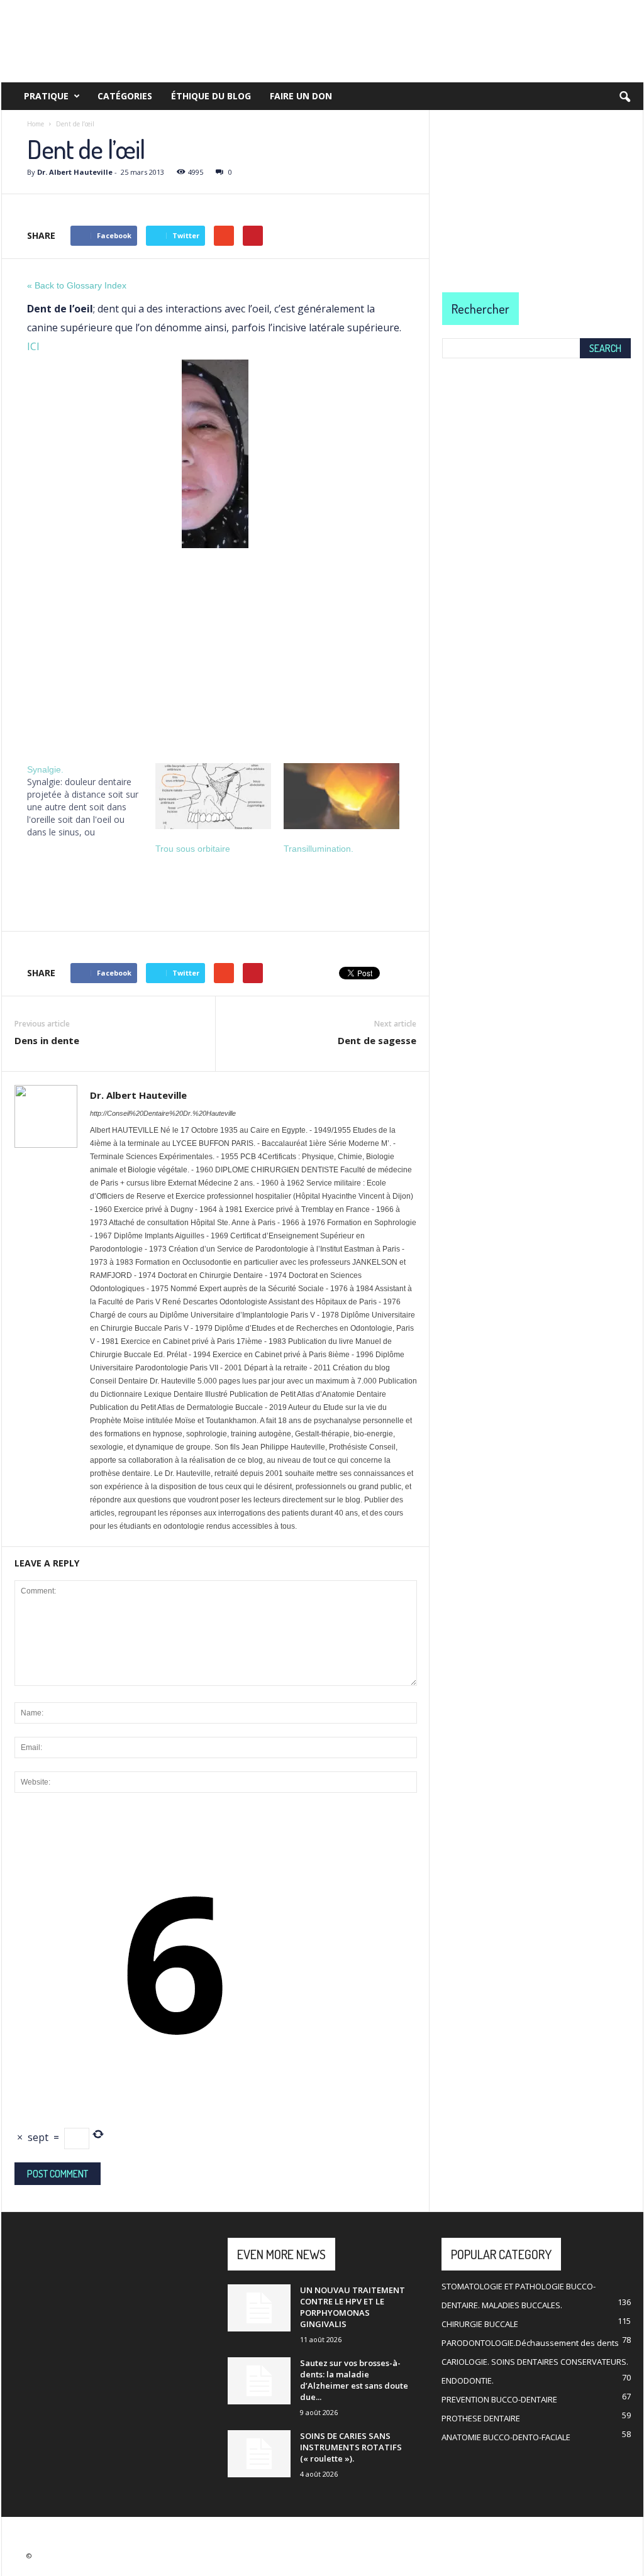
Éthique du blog (211, 96)
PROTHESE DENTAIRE (481, 2418)
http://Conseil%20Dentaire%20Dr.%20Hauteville (163, 1113)
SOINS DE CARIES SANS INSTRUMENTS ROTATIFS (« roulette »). (351, 2447)
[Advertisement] (215, 651)
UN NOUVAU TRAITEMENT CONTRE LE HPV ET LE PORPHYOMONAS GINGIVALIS (353, 2307)
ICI (33, 346)
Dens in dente (47, 1040)
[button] (625, 97)
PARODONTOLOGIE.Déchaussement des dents (530, 2343)
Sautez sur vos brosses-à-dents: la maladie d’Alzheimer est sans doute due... (354, 2380)
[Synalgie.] (91, 801)
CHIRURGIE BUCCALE (480, 2324)
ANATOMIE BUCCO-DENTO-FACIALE (506, 2437)
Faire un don (301, 96)
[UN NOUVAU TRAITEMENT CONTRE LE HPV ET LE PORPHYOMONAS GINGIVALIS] (259, 2308)
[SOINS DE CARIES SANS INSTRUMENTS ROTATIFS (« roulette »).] (259, 2454)
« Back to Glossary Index (77, 285)
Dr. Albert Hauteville (75, 172)
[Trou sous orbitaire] (213, 796)
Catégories (125, 96)
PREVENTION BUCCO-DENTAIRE (499, 2399)
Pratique (46, 96)
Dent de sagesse (377, 1040)
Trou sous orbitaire (193, 849)
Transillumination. (319, 849)
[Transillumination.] (341, 796)
